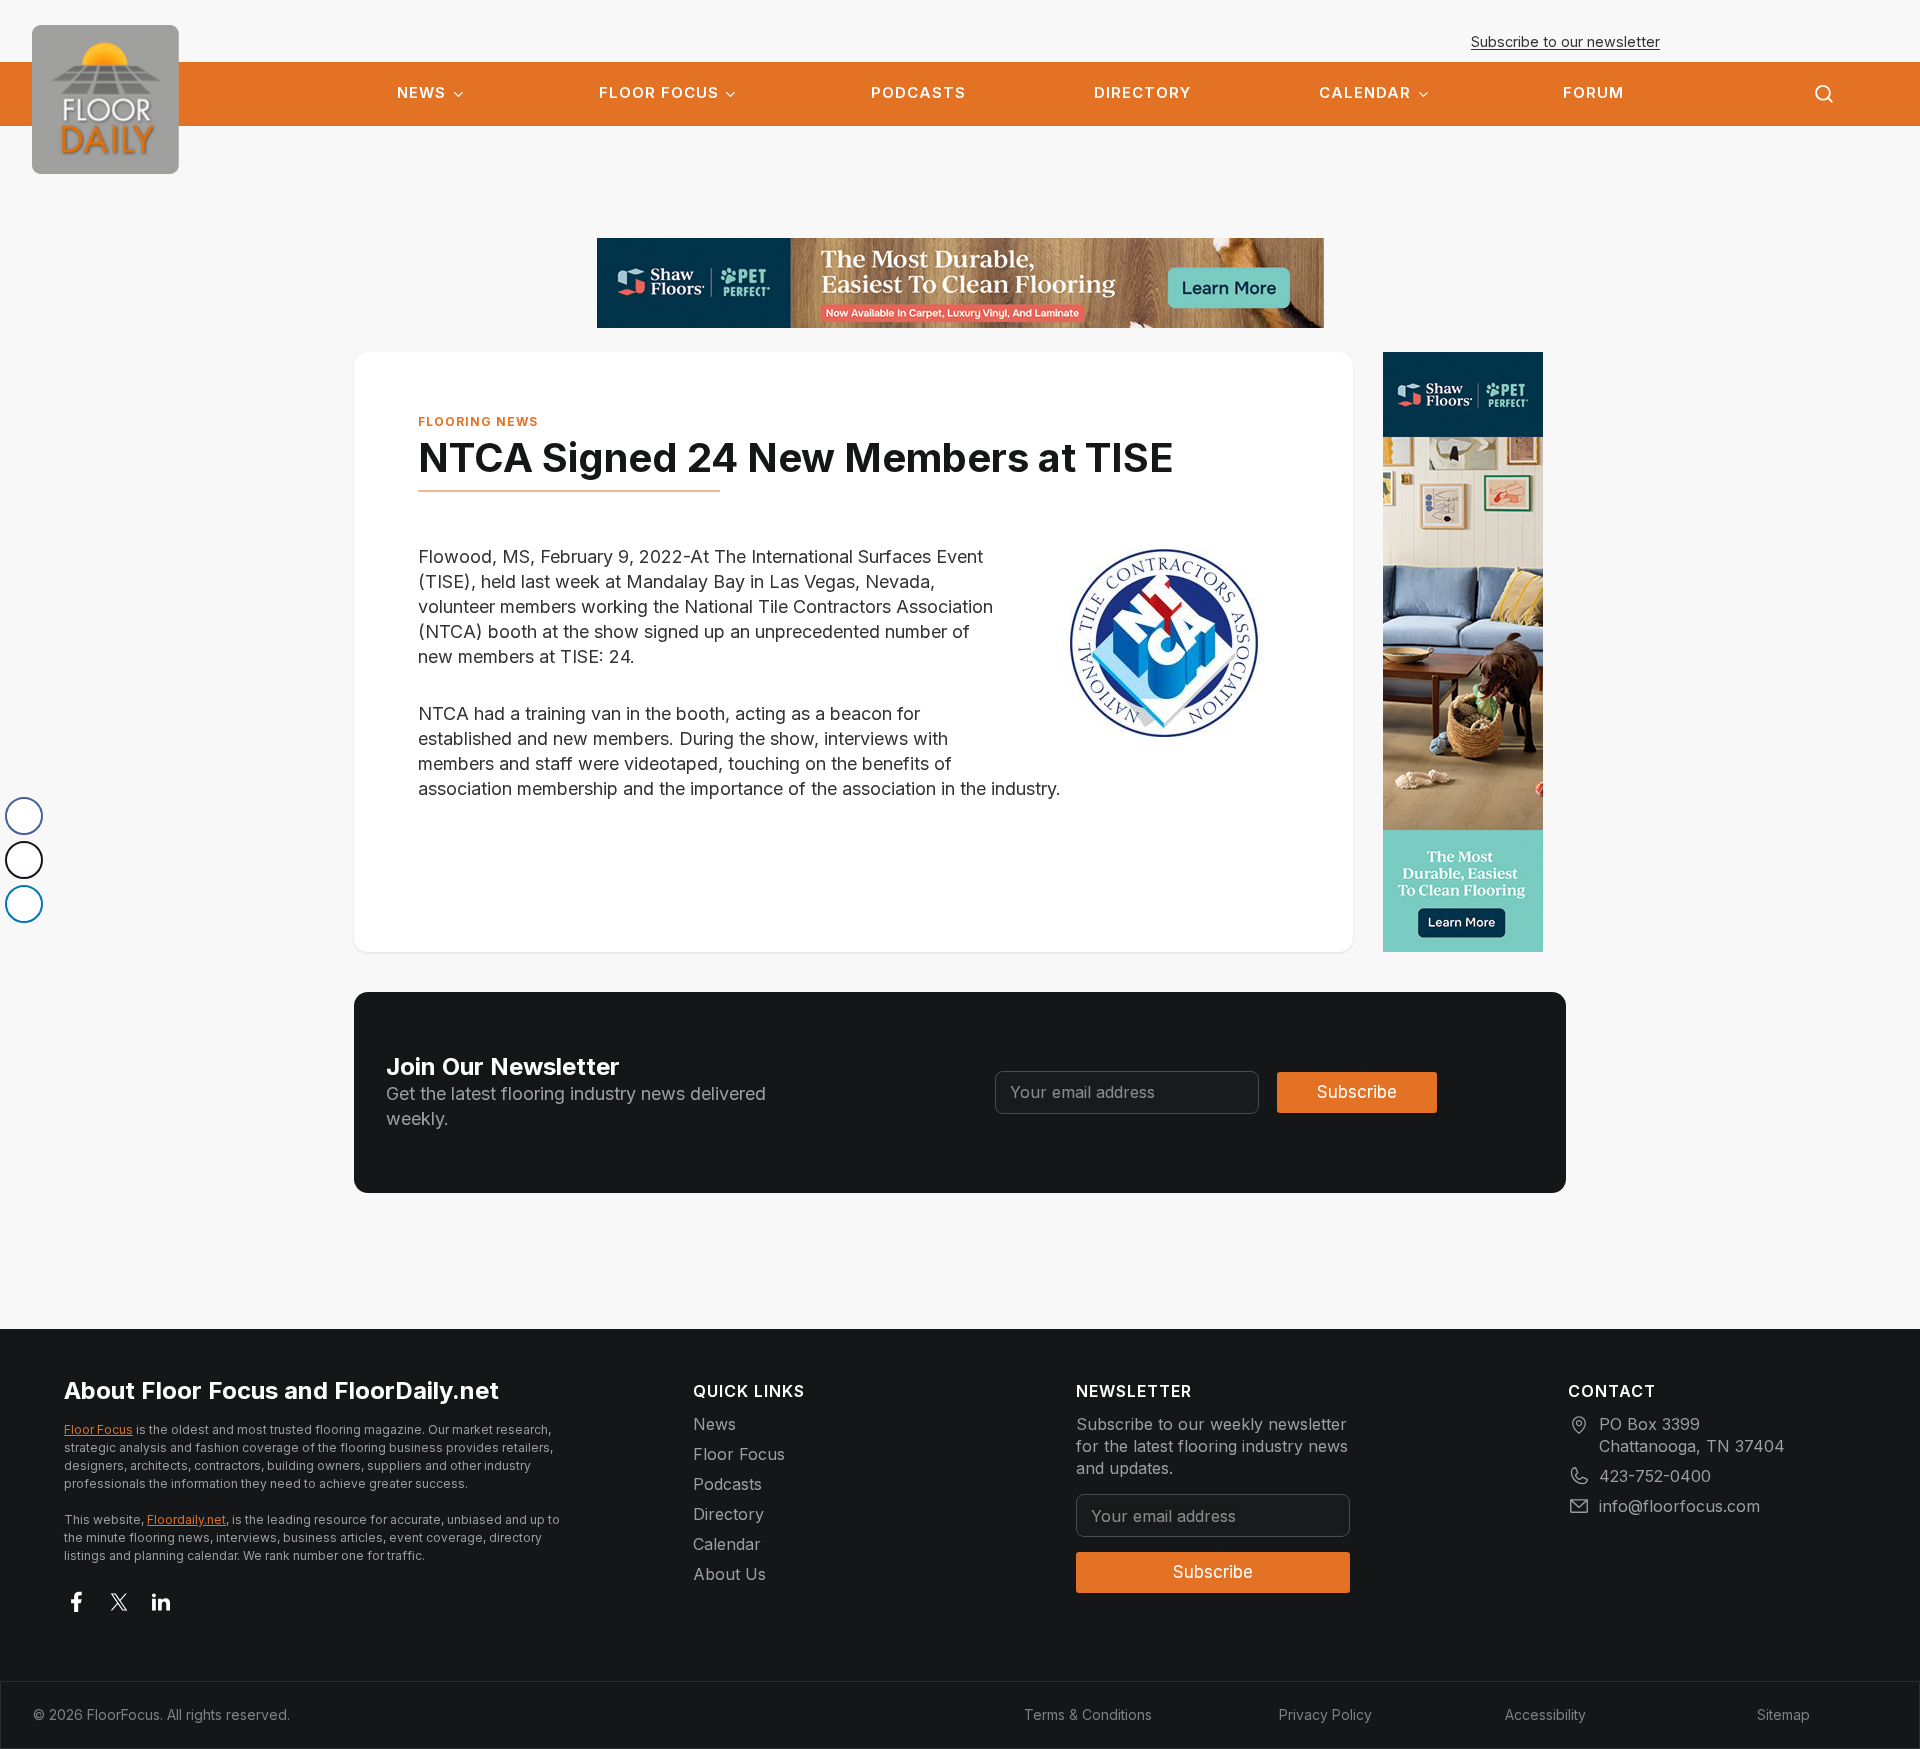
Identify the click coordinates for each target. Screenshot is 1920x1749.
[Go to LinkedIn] (161, 1598)
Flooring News (478, 421)
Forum (1593, 93)
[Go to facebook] (77, 1598)
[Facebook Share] (24, 816)
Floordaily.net (186, 1519)
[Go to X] (119, 1598)
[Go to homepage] (105, 99)
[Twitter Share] (24, 860)
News (421, 93)
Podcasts (918, 93)
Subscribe (1357, 1092)
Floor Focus (659, 93)
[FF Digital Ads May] (960, 283)
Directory (1142, 93)
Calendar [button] (1365, 93)
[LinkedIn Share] (24, 904)
